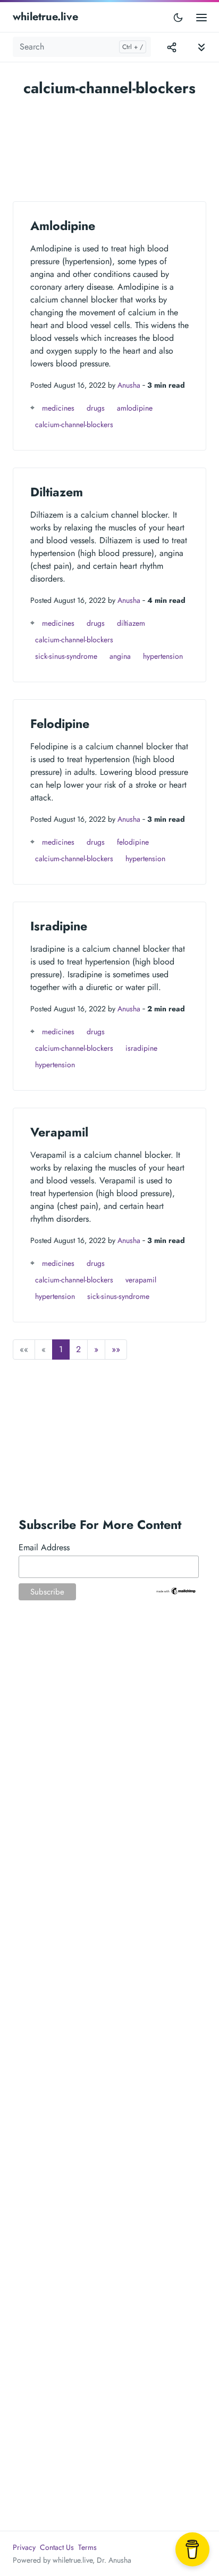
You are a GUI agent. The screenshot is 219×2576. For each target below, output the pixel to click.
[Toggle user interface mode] (178, 17)
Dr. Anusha (114, 2560)
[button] (96, 1350)
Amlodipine (63, 226)
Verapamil (59, 1132)
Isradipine (59, 926)
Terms (87, 2547)
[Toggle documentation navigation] (201, 47)
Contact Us (57, 2547)
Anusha (129, 385)
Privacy (24, 2547)
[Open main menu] (201, 17)
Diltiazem (57, 492)
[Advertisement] (109, 144)
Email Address (44, 1547)
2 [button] (78, 1349)
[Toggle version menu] (172, 47)
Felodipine (60, 724)
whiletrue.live (45, 17)
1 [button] (61, 1349)
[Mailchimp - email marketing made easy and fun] (176, 1590)
